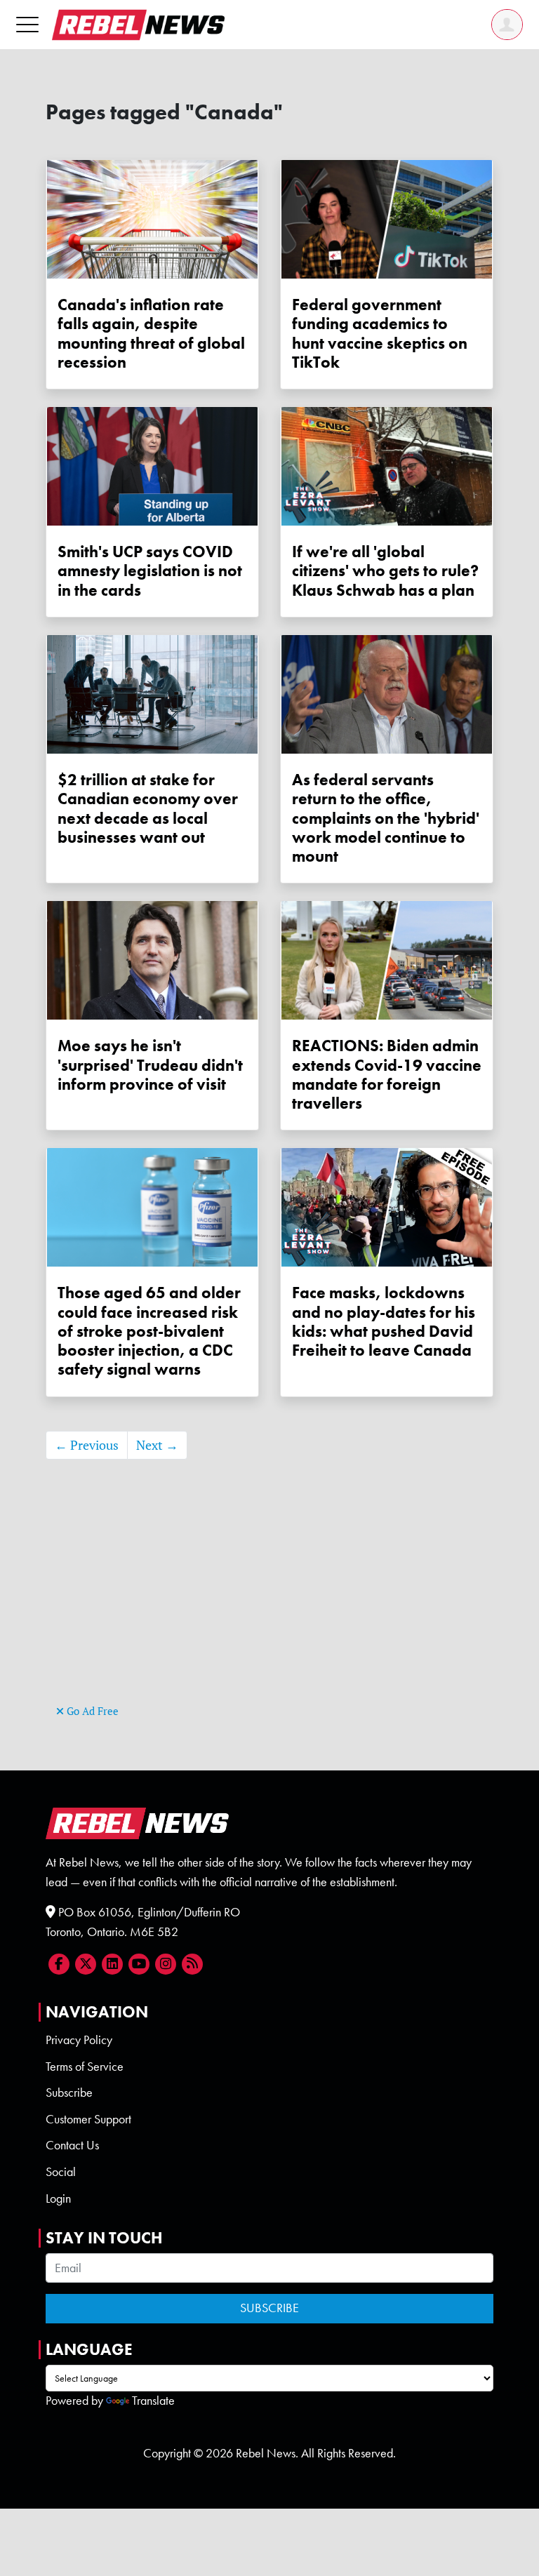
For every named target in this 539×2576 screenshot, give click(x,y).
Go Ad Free (91, 1711)
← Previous (87, 1445)
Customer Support (88, 2119)
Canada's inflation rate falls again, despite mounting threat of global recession (151, 334)
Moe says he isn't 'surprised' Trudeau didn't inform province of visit (150, 1065)
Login (58, 2198)
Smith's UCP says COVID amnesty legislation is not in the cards (150, 571)
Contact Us (72, 2145)
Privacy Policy (79, 2040)
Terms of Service (85, 2067)
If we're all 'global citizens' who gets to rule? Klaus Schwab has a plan (385, 571)
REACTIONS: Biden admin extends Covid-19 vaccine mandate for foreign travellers (387, 1075)
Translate (153, 2401)
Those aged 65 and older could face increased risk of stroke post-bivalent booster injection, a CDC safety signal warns (149, 1331)
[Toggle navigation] (27, 24)
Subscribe (69, 2093)
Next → (157, 1445)
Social (61, 2172)
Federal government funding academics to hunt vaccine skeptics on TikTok (380, 334)
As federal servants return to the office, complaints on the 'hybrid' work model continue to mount (386, 818)
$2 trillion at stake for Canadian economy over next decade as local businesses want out (148, 809)
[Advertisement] (269, 1603)
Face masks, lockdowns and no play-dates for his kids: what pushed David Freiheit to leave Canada (384, 1322)
